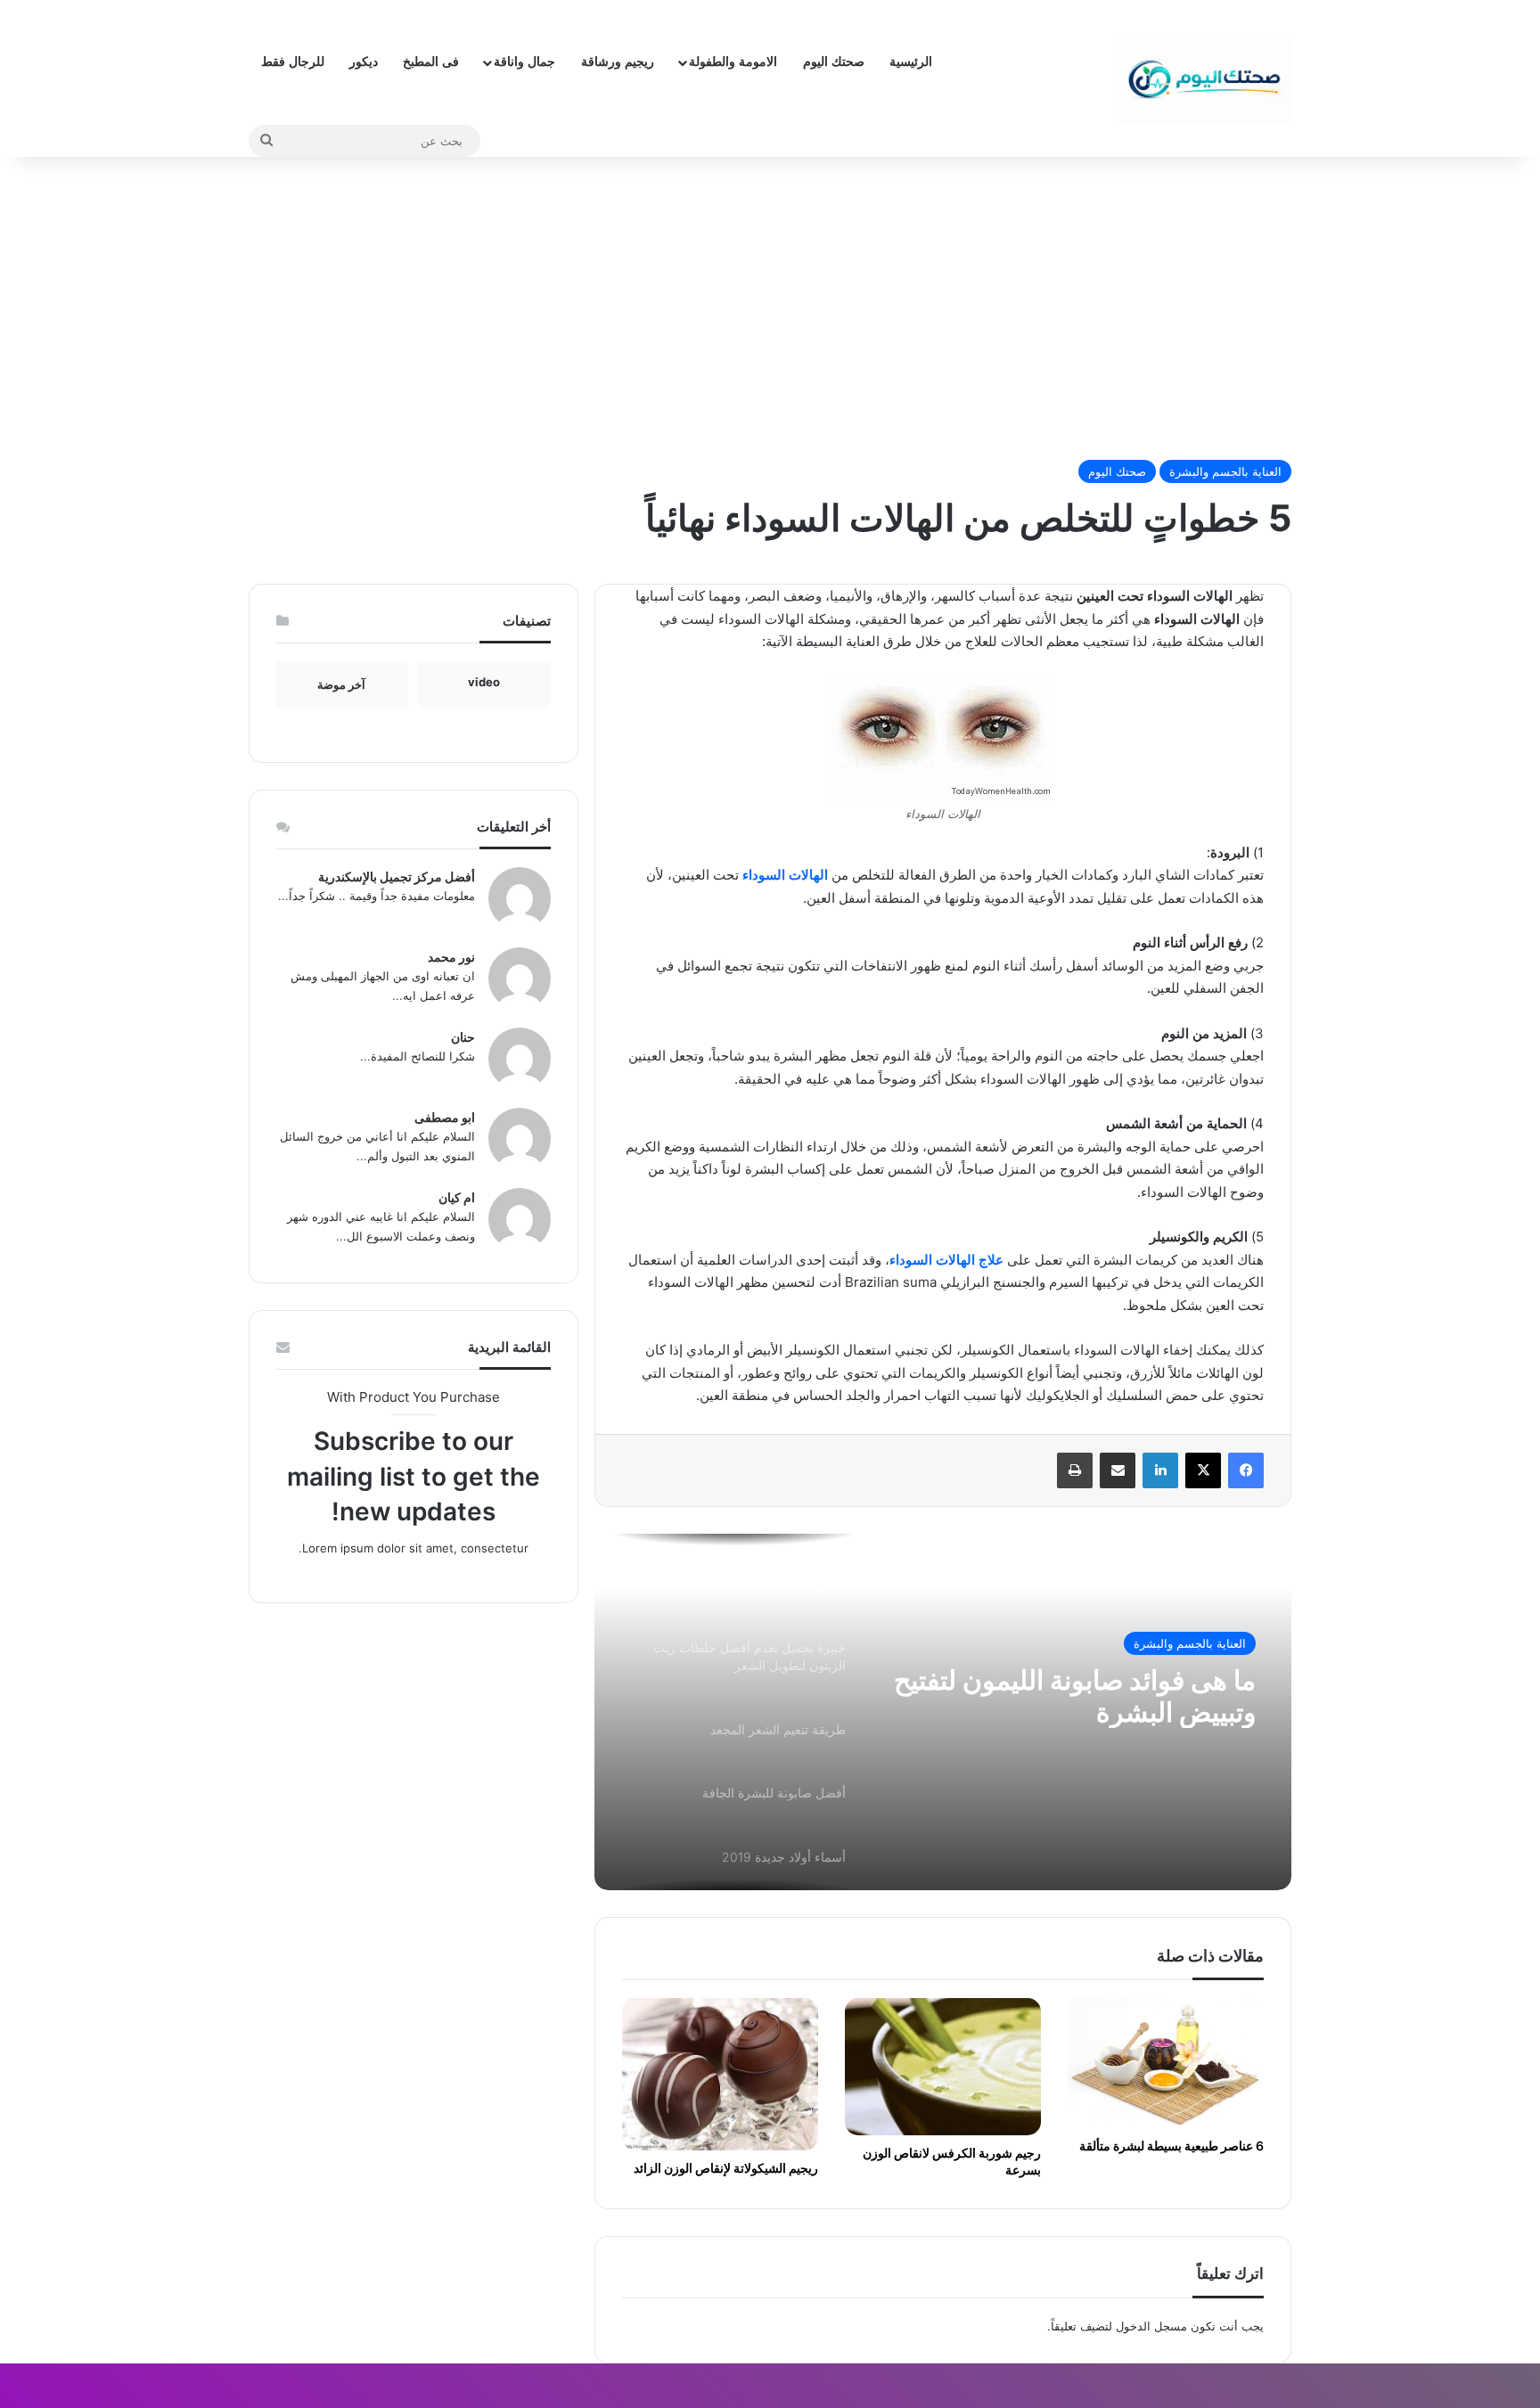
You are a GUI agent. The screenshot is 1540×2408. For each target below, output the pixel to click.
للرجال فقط (293, 62)
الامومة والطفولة (733, 62)
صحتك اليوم (834, 62)
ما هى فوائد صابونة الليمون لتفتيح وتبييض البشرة (1075, 1696)
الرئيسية (911, 62)
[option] (943, 1712)
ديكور (364, 62)
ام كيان (457, 1197)
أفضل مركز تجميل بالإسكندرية (397, 876)
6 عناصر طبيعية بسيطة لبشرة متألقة (1171, 2146)
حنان (463, 1037)
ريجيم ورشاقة (618, 62)
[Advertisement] (770, 308)
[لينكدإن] (1160, 1470)
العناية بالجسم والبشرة (1225, 471)
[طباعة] (1075, 1470)
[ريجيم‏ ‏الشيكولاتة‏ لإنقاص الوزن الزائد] (720, 2074)
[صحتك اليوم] (1202, 78)
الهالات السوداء (787, 875)
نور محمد (451, 957)
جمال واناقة (524, 62)
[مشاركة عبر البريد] (1118, 1470)
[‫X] (1203, 1470)
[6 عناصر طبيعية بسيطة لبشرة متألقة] (1166, 2063)
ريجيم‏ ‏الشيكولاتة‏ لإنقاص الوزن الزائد (726, 2168)
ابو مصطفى (445, 1117)
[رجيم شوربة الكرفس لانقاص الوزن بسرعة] (943, 2067)
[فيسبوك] (1246, 1470)
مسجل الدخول (1151, 2326)
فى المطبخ (431, 62)
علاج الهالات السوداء (946, 1260)
